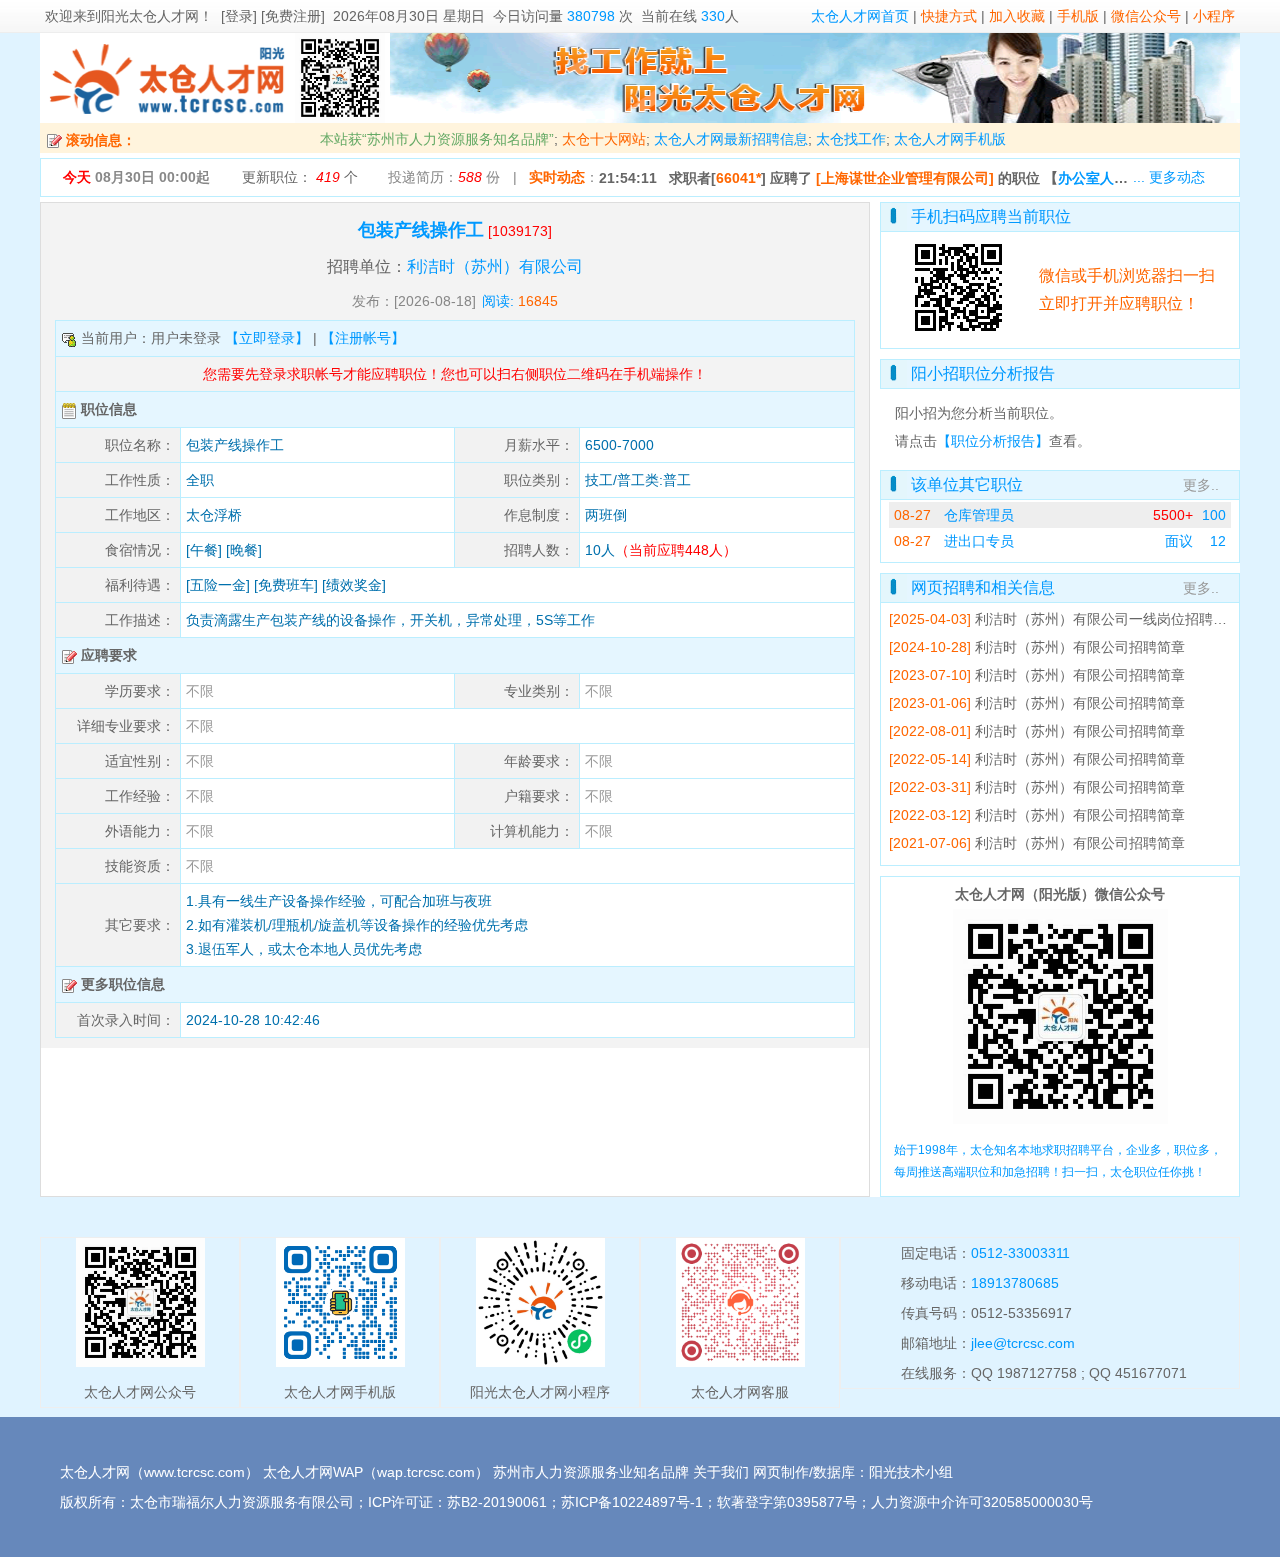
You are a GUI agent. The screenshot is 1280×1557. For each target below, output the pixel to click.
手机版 (1078, 16)
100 (1214, 515)
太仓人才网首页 (860, 16)
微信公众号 (1146, 16)
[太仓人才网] (167, 118)
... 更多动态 (1169, 177)
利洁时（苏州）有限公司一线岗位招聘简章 (1108, 619)
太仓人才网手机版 (950, 139)
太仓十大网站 (604, 139)
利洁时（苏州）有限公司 (495, 266)
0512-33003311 (1020, 1253)
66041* (738, 178)
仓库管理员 (979, 515)
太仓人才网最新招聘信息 (731, 139)
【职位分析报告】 (993, 441)
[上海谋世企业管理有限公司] (905, 178)
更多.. (1201, 485)
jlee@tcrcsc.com (1023, 1343)
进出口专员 (979, 541)
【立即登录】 (267, 338)
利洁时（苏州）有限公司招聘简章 (1080, 647)
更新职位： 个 (300, 177)
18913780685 (1015, 1283)
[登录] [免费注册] (273, 16)
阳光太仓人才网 (150, 16)
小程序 (1214, 16)
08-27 (912, 515)
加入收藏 (1017, 16)
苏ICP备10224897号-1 (632, 1502)
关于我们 (721, 1472)
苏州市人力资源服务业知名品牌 (591, 1472)
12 (1218, 541)
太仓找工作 (851, 139)
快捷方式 (949, 16)
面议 (1179, 541)
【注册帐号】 (363, 338)
